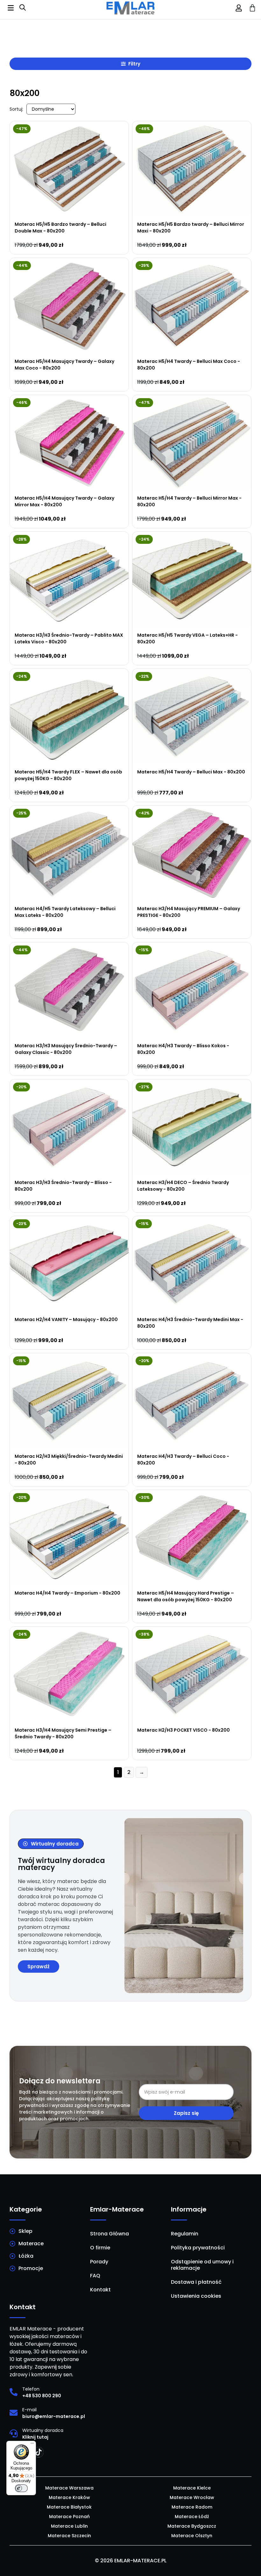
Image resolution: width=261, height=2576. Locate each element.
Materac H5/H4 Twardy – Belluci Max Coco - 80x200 (189, 365)
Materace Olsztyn (192, 2536)
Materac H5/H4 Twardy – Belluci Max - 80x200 (191, 772)
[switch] (21, 2488)
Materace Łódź (192, 2517)
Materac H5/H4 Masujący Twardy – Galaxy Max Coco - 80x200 (64, 365)
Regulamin (185, 2234)
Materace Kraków (69, 2497)
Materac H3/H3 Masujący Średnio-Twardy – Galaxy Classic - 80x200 (66, 1049)
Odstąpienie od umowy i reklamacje (202, 2265)
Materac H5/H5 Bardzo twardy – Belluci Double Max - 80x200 (60, 228)
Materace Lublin (69, 2526)
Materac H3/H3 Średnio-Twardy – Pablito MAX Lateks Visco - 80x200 (69, 638)
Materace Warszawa (69, 2488)
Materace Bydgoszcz (192, 2526)
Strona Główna (109, 2234)
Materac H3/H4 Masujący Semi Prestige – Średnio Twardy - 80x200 (63, 1733)
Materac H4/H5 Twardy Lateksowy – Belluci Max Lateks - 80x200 (65, 912)
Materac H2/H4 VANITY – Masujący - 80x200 (66, 1319)
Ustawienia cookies (196, 2296)
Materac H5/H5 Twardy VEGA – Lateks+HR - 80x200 (187, 638)
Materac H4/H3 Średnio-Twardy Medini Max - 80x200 (190, 1323)
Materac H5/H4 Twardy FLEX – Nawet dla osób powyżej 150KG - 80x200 (68, 775)
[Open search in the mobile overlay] (23, 8)
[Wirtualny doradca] (14, 2433)
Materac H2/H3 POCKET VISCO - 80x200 (183, 1730)
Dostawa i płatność (196, 2282)
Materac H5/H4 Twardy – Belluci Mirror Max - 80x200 (189, 501)
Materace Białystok (69, 2507)
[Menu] (32, 2445)
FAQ (95, 2276)
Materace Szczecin (69, 2536)
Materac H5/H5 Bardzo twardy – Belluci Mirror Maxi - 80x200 (191, 228)
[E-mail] (14, 2413)
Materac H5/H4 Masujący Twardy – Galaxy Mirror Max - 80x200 (64, 501)
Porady (99, 2262)
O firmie (100, 2248)
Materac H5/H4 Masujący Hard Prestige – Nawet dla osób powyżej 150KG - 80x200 (186, 1596)
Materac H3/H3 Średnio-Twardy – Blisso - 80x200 (63, 1186)
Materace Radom (192, 2507)
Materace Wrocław (192, 2497)
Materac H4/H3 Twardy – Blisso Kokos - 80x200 (183, 1049)
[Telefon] (14, 2392)
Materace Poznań (69, 2517)
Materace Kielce (192, 2488)
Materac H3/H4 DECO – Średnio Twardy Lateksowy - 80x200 (183, 1186)
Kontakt (100, 2290)
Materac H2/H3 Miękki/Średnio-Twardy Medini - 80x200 (69, 1460)
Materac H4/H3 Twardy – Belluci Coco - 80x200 (183, 1460)
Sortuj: (16, 109)
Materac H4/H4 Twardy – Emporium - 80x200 (67, 1593)
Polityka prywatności (198, 2248)
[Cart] (252, 8)
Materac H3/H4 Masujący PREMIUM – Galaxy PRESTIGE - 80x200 (189, 912)
